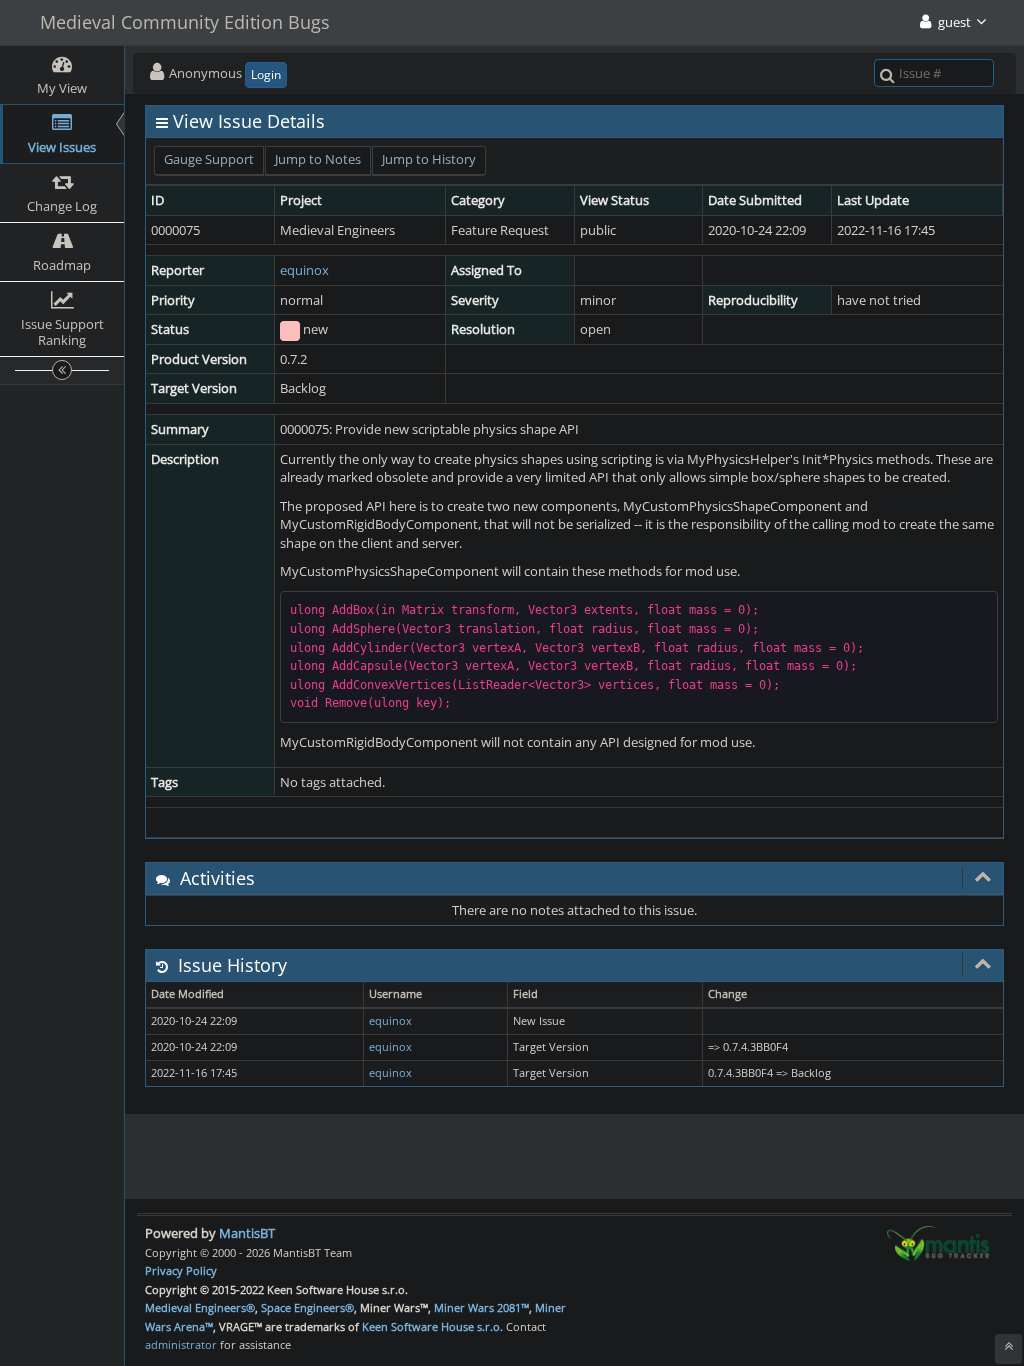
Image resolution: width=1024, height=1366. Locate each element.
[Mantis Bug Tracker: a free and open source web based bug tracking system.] (938, 1242)
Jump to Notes (318, 159)
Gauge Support (209, 159)
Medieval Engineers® (200, 1307)
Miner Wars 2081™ (481, 1307)
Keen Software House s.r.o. (432, 1326)
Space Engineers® (307, 1307)
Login (266, 74)
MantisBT (247, 1233)
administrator (181, 1344)
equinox (304, 270)
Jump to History (429, 159)
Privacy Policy (181, 1270)
